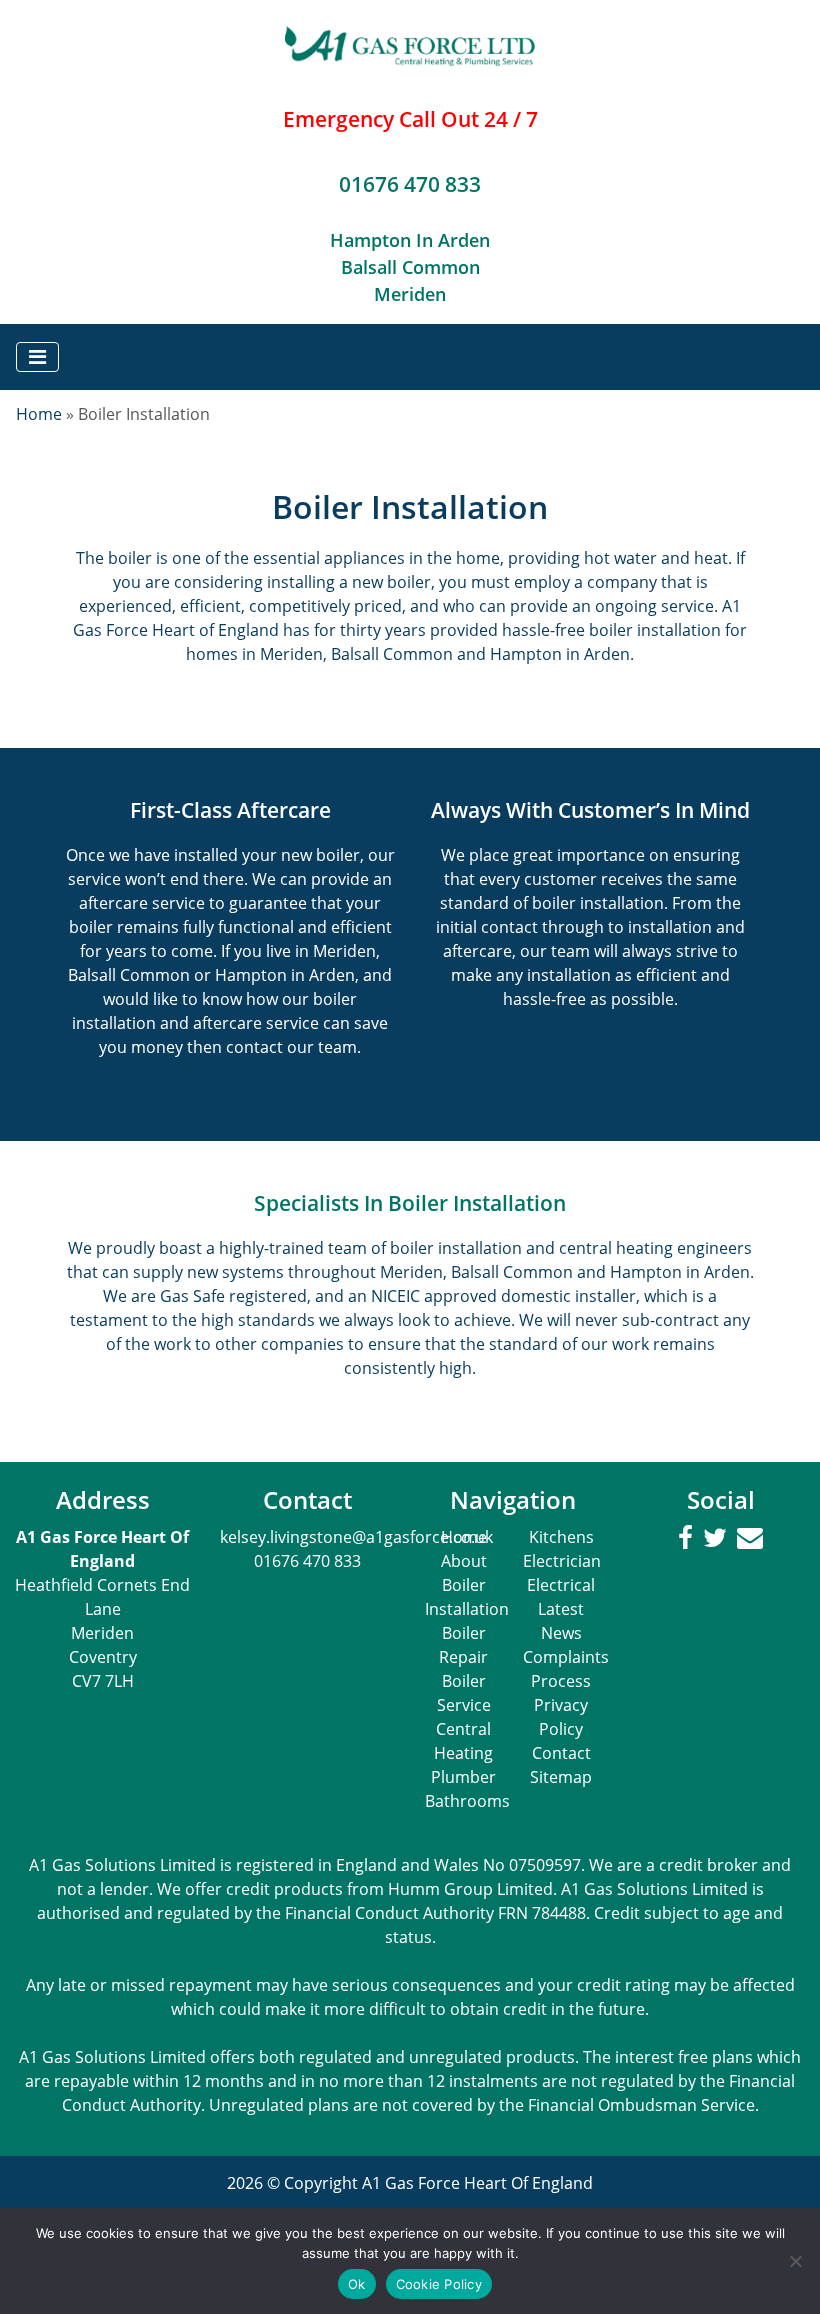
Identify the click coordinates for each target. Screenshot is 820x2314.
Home (39, 414)
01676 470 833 (410, 184)
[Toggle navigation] (37, 357)
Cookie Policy (439, 2284)
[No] (795, 2261)
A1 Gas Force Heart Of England (477, 2183)
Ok (357, 2284)
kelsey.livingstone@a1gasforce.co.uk (356, 1537)
